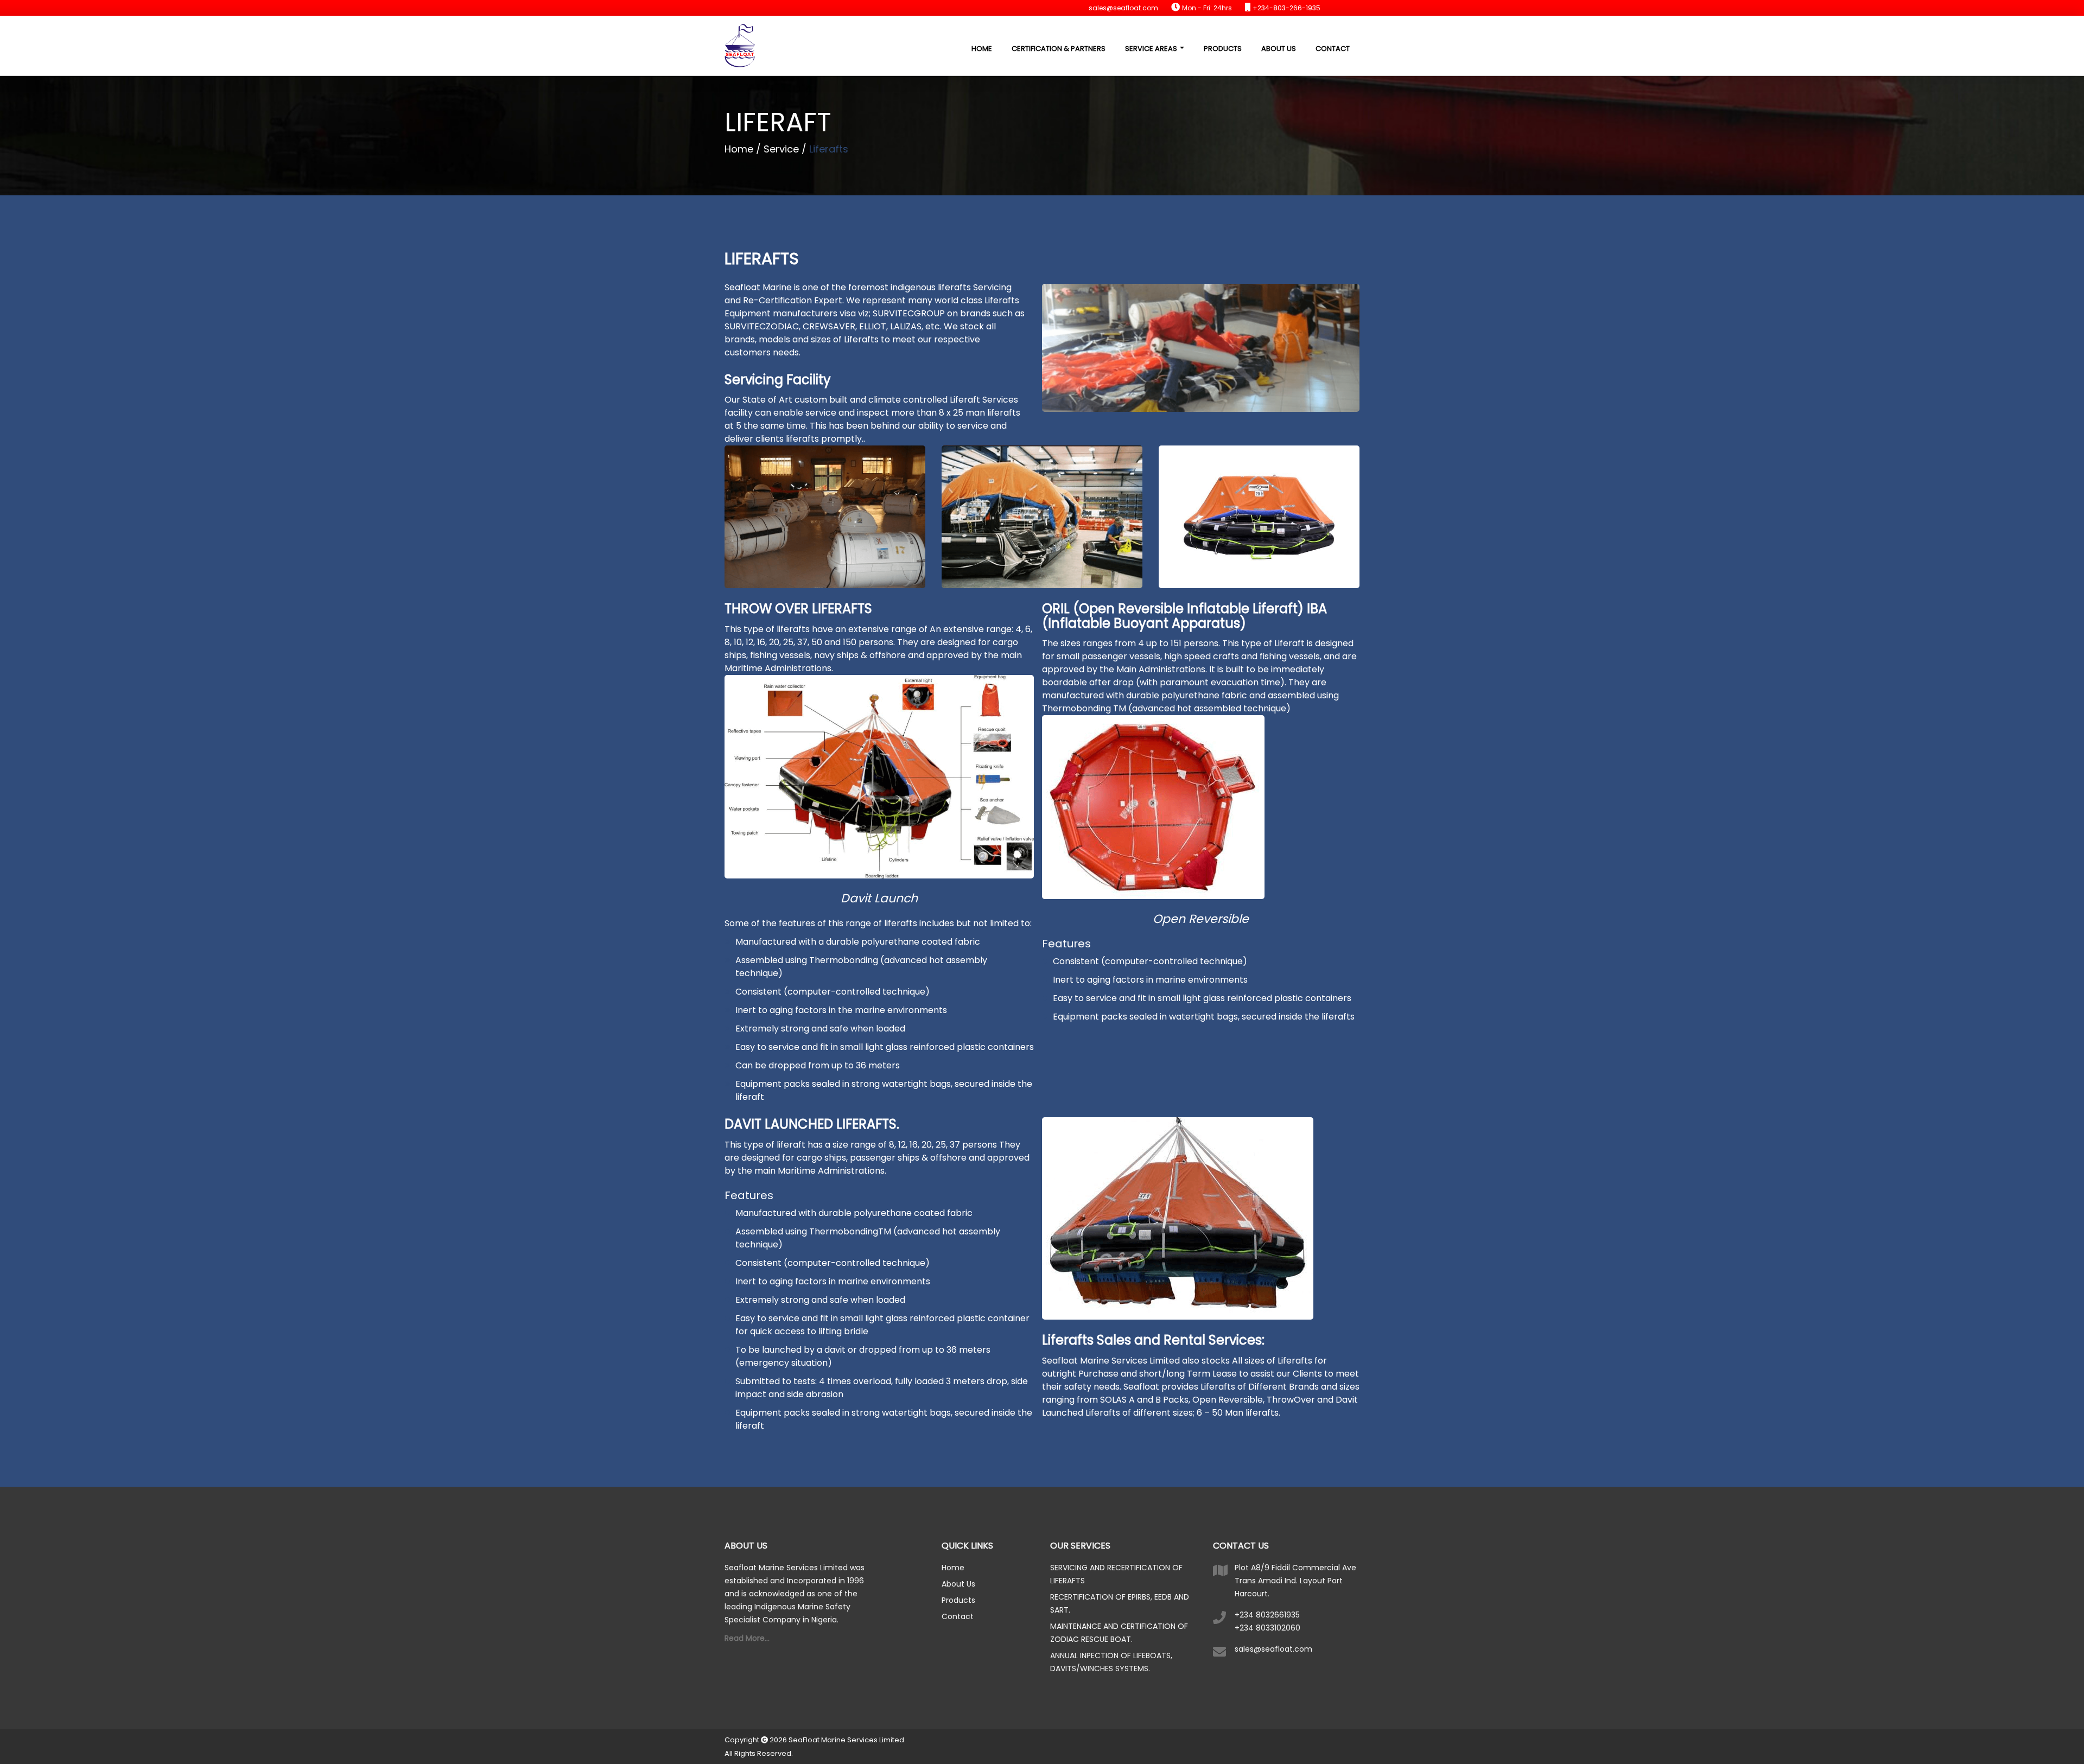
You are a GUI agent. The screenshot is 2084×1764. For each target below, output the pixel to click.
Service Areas (1152, 49)
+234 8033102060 (1267, 1628)
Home (982, 49)
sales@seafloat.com (1273, 1649)
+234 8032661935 (1267, 1615)
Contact (1333, 49)
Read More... (747, 1638)
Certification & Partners (1059, 49)
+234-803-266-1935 (1286, 8)
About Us (1279, 49)
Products (1223, 49)
